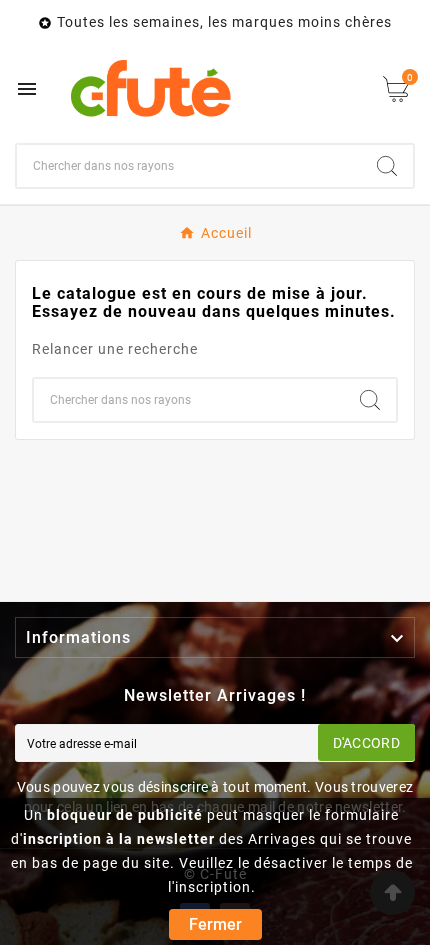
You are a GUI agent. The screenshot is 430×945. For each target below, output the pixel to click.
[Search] (387, 166)
